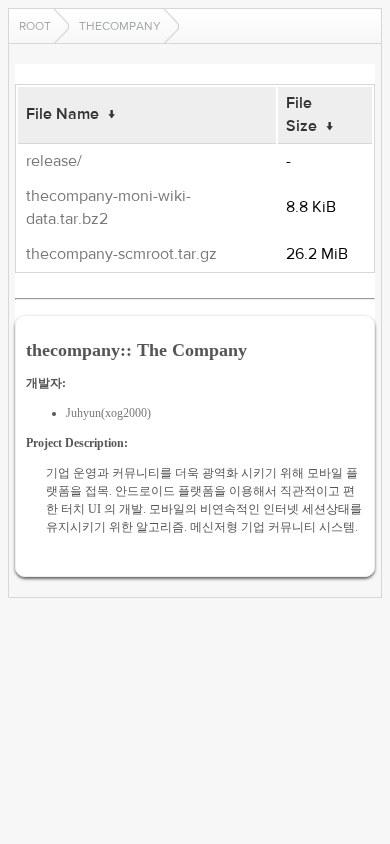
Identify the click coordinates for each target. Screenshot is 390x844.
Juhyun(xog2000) (108, 413)
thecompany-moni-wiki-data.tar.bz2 (108, 207)
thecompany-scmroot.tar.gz (121, 254)
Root (35, 26)
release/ (54, 161)
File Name (62, 114)
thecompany (120, 26)
